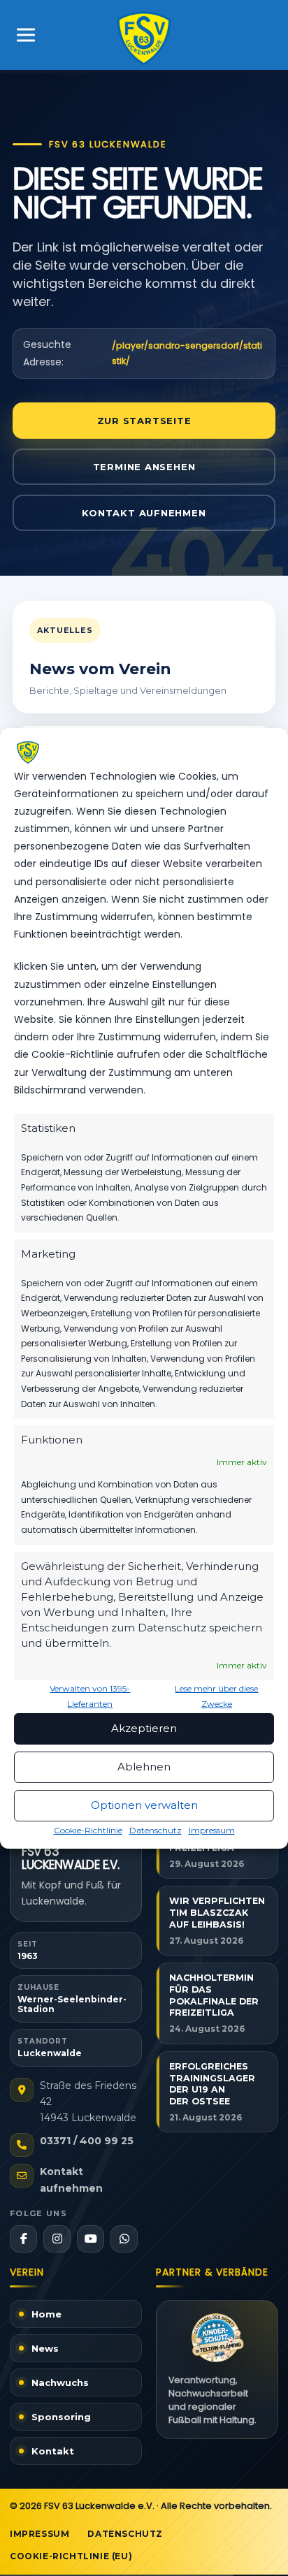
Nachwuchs (60, 2382)
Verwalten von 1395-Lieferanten (90, 1696)
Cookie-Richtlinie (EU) (71, 2556)
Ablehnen (144, 1767)
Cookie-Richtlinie (88, 1830)
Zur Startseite (144, 421)
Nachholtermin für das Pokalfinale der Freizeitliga (214, 1995)
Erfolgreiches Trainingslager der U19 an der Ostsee (212, 2084)
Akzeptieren (144, 1728)
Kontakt (53, 2451)
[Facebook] (23, 2239)
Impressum (212, 1830)
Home (46, 2314)
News (45, 2348)
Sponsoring (61, 2417)
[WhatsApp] (124, 2239)
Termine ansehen (144, 467)
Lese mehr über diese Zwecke (216, 1696)
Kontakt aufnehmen (144, 513)
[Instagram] (57, 2239)
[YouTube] (91, 2239)
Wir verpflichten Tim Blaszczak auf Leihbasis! (217, 1913)
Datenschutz (156, 1830)
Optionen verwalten (144, 1805)
